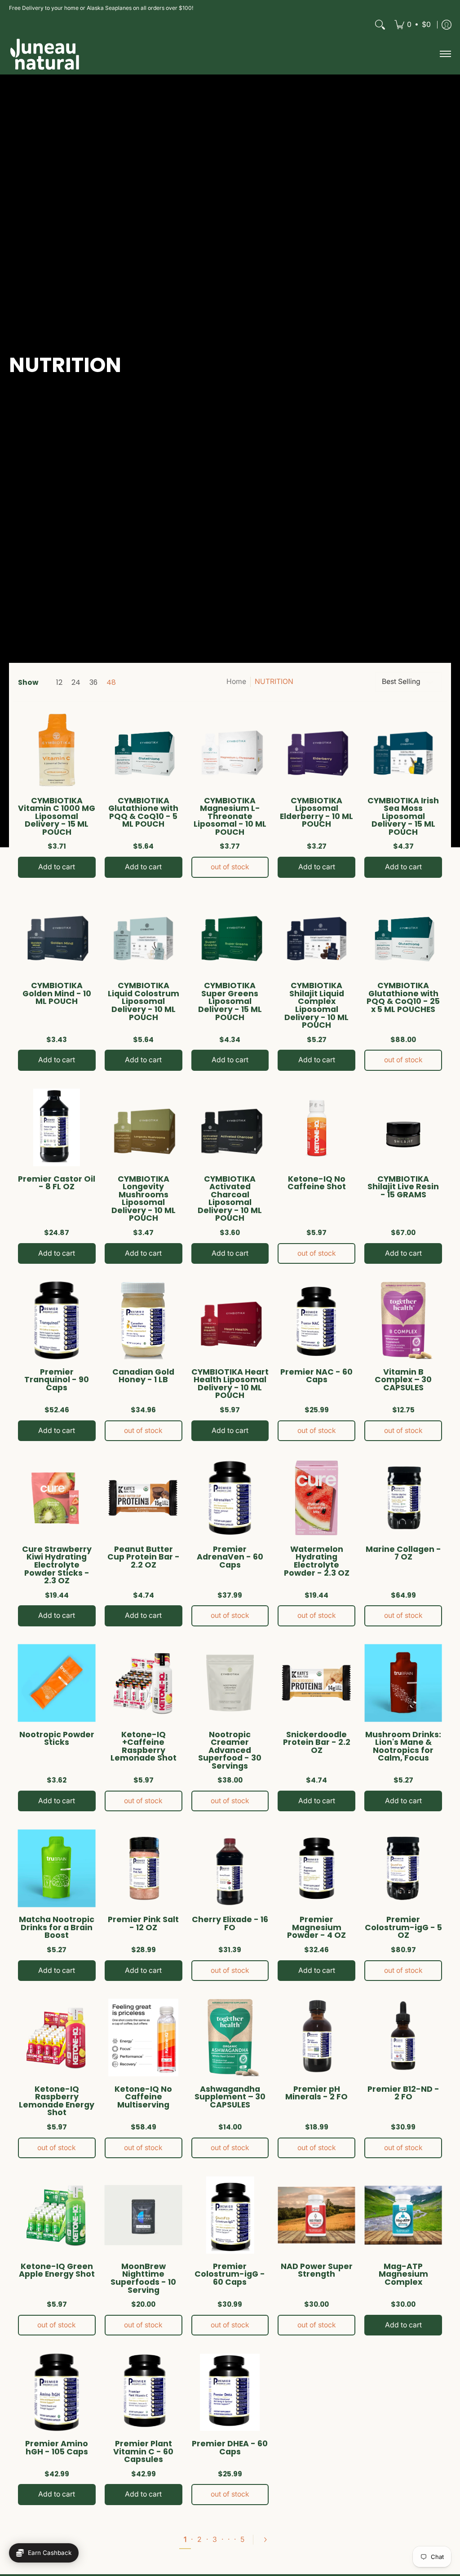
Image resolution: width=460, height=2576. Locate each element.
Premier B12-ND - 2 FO (403, 2093)
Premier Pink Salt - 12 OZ (143, 1923)
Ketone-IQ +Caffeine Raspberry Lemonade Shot (144, 1746)
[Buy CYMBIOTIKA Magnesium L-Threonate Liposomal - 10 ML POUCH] (230, 749)
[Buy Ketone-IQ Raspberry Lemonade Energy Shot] (57, 2038)
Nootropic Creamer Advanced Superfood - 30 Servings (230, 1750)
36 (93, 683)
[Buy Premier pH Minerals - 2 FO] (316, 2038)
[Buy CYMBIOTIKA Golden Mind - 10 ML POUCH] (57, 935)
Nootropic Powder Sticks (57, 1739)
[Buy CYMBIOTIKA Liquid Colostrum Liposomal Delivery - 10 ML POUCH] (144, 935)
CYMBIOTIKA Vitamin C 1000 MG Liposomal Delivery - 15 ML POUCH (57, 816)
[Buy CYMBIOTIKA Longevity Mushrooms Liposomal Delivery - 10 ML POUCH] (144, 1128)
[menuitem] (413, 25)
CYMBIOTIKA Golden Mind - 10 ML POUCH (57, 993)
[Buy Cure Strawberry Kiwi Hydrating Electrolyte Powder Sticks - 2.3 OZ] (57, 1498)
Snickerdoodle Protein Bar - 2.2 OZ (317, 1742)
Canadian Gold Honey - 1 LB (143, 1376)
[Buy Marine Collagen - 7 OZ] (403, 1498)
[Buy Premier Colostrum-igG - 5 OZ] (403, 1868)
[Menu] (445, 54)
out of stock (230, 867)
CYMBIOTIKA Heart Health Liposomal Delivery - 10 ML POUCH (230, 1384)
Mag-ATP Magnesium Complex (403, 2274)
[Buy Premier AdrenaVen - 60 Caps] (230, 1498)
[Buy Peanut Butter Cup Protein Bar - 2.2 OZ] (144, 1498)
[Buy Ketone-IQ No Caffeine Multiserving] (144, 2038)
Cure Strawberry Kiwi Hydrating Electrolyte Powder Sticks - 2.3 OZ (57, 1565)
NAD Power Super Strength (317, 2270)
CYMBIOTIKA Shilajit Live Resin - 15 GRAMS (403, 1187)
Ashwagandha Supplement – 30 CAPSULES (230, 2097)
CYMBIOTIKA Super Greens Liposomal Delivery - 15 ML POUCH (230, 1001)
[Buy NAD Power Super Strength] (316, 2215)
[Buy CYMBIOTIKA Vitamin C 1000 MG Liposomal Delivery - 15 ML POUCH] (57, 749)
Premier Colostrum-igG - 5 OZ (403, 1927)
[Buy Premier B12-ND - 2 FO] (403, 2038)
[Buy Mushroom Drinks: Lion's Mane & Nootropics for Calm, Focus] (403, 1683)
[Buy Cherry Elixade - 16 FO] (230, 1868)
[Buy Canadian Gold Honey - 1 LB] (144, 1321)
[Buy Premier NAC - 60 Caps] (316, 1321)
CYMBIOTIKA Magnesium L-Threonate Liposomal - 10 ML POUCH (230, 816)
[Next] (269, 2540)
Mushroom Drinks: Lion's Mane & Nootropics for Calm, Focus (403, 1746)
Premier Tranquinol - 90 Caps (57, 1380)
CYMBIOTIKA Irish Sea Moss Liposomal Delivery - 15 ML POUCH (403, 816)
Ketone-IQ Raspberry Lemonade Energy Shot (57, 2101)
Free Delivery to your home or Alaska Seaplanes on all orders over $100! (101, 8)
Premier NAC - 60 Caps (316, 1376)
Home (236, 681)
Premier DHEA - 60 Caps (230, 2448)
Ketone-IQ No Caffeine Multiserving (143, 2097)
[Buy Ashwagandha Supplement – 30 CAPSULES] (230, 2038)
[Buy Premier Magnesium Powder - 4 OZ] (316, 1868)
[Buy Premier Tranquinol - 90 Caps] (57, 1321)
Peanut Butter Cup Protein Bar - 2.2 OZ (144, 1557)
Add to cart (57, 867)
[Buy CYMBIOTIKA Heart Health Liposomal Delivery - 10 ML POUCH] (230, 1321)
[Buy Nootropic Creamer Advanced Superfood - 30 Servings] (230, 1683)
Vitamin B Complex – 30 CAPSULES (403, 1380)
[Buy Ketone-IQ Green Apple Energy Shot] (57, 2215)
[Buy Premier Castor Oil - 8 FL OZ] (57, 1128)
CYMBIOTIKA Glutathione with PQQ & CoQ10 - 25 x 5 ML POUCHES (403, 997)
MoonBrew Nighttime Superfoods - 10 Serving (143, 2278)
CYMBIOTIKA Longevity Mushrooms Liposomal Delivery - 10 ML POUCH (144, 1199)
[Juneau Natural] (45, 54)
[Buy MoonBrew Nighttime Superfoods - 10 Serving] (144, 2215)
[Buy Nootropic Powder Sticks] (57, 1683)
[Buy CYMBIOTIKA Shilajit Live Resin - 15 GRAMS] (403, 1128)
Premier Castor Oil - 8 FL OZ (57, 1183)
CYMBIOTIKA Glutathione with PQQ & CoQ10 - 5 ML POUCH (143, 813)
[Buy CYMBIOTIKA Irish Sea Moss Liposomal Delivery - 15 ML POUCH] (403, 749)
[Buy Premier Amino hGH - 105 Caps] (57, 2392)
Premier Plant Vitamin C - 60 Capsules (143, 2451)
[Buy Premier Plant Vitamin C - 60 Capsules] (144, 2392)
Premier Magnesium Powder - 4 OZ (316, 1927)
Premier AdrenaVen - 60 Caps (230, 1557)
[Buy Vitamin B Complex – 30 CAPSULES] (403, 1321)
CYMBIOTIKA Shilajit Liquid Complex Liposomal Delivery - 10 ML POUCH (316, 1005)
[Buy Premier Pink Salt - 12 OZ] (144, 1868)
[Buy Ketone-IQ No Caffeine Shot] (316, 1128)
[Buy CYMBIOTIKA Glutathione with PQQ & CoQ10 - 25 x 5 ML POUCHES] (403, 935)
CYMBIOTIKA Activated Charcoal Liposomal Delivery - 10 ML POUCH (230, 1199)
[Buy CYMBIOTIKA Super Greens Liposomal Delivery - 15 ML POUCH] (230, 935)
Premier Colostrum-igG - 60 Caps (230, 2274)
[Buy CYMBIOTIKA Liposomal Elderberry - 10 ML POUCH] (316, 749)
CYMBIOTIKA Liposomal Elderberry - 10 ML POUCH (316, 813)
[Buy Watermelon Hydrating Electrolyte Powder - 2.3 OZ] (316, 1498)
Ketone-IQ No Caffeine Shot (317, 1183)
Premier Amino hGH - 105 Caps (57, 2448)
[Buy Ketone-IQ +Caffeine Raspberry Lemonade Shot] (144, 1683)
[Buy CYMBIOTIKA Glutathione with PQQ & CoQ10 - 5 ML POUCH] (144, 749)
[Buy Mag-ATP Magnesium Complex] (403, 2215)
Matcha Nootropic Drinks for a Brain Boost (57, 1927)
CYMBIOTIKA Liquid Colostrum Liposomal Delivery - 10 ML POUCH (144, 1001)
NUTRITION (274, 681)
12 (59, 683)
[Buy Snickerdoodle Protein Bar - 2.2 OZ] (316, 1683)
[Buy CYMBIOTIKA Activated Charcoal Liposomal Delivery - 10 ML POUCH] (230, 1128)
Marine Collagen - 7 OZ (403, 1553)
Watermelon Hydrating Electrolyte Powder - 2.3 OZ (317, 1561)
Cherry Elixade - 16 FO (230, 1923)
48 (111, 683)
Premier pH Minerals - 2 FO (316, 2093)
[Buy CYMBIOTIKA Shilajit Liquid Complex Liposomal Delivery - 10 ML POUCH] (316, 935)
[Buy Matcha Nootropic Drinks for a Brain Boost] (57, 1868)
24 (76, 683)
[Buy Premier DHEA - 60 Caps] (230, 2392)
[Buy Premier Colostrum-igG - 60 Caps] (230, 2215)
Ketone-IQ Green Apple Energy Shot (57, 2270)
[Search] (380, 25)
